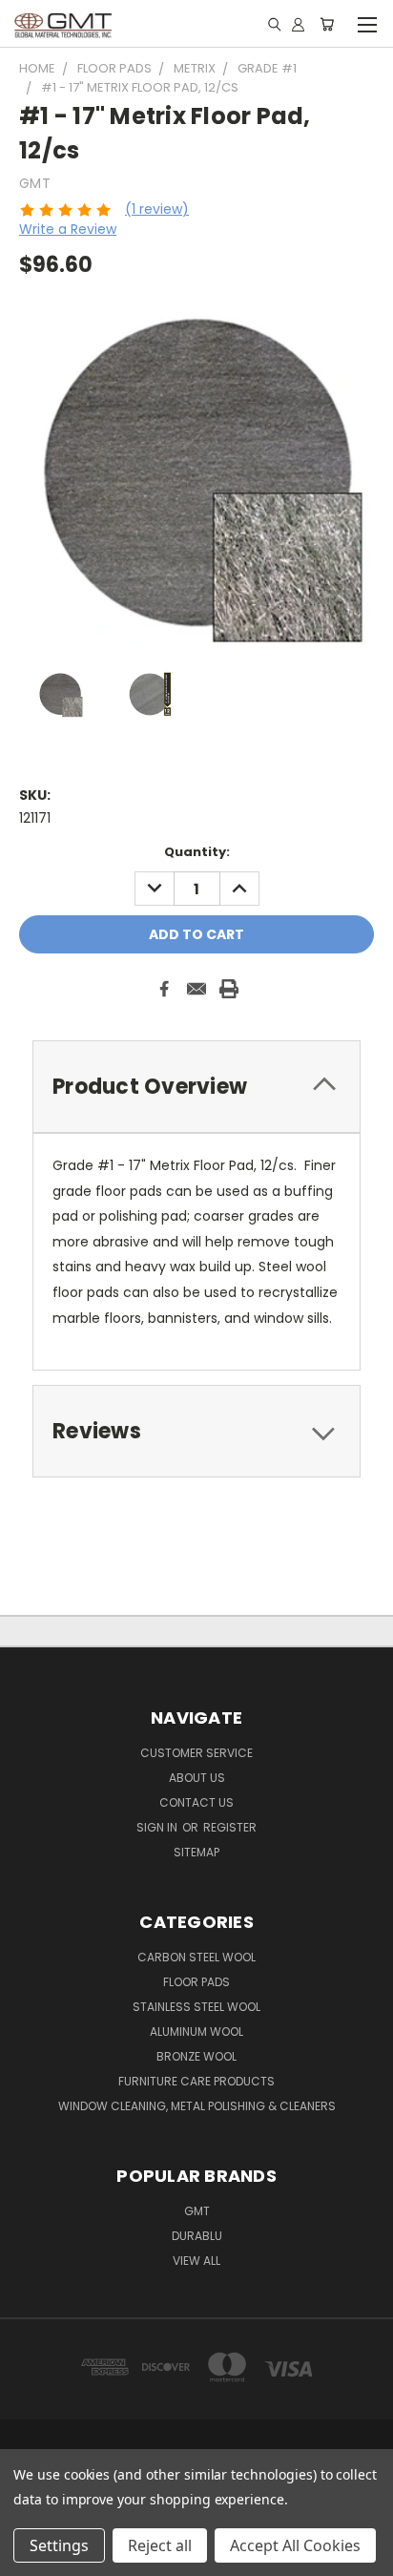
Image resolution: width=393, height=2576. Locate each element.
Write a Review (68, 229)
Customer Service (196, 1753)
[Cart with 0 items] (327, 24)
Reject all (160, 2545)
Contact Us (196, 1802)
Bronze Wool (196, 2056)
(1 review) (157, 209)
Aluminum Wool (196, 2031)
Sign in (158, 1827)
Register (230, 1827)
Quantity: (197, 852)
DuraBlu (197, 2236)
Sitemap (196, 1852)
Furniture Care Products (196, 2081)
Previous (30, 2557)
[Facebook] (164, 989)
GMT (197, 2211)
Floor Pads (196, 1982)
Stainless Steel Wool (196, 2007)
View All (196, 2261)
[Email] (196, 989)
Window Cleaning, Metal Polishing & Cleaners (197, 2106)
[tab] (196, 1087)
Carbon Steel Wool (196, 1957)
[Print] (229, 989)
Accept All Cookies (295, 2545)
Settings (59, 2545)
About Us (197, 1778)
